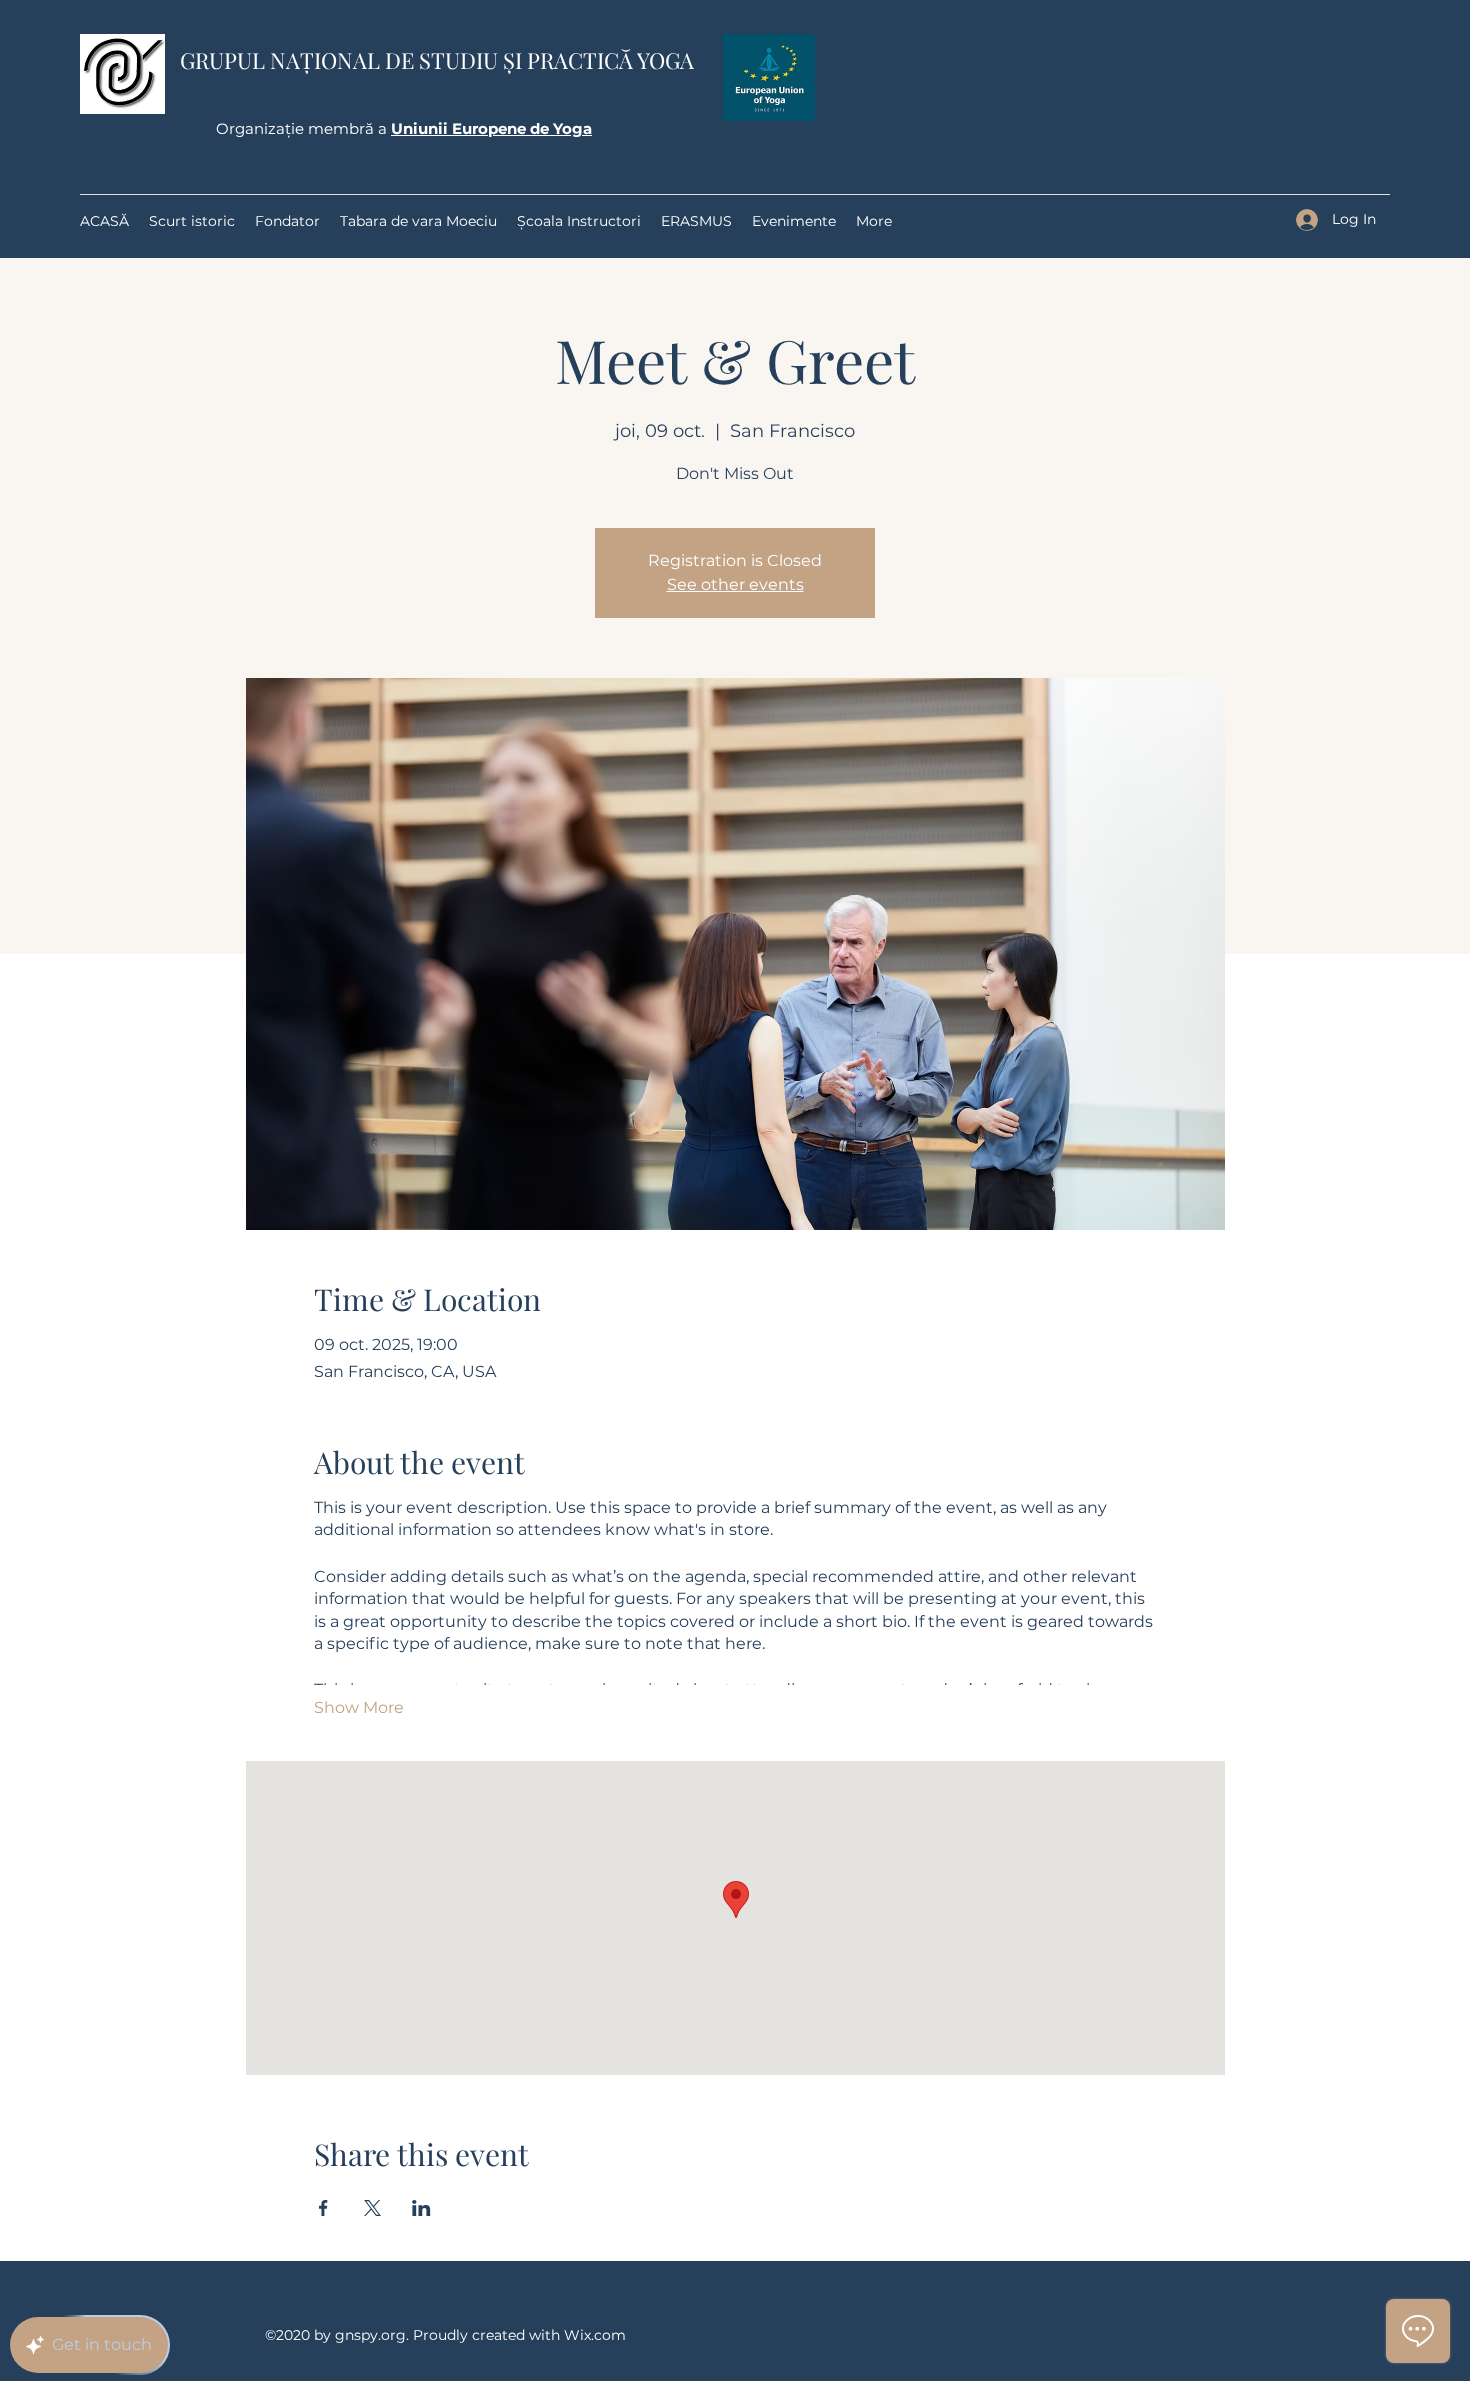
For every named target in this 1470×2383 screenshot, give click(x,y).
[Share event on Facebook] (323, 2208)
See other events (735, 584)
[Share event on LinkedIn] (421, 2208)
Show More (359, 1707)
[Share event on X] (372, 2208)
